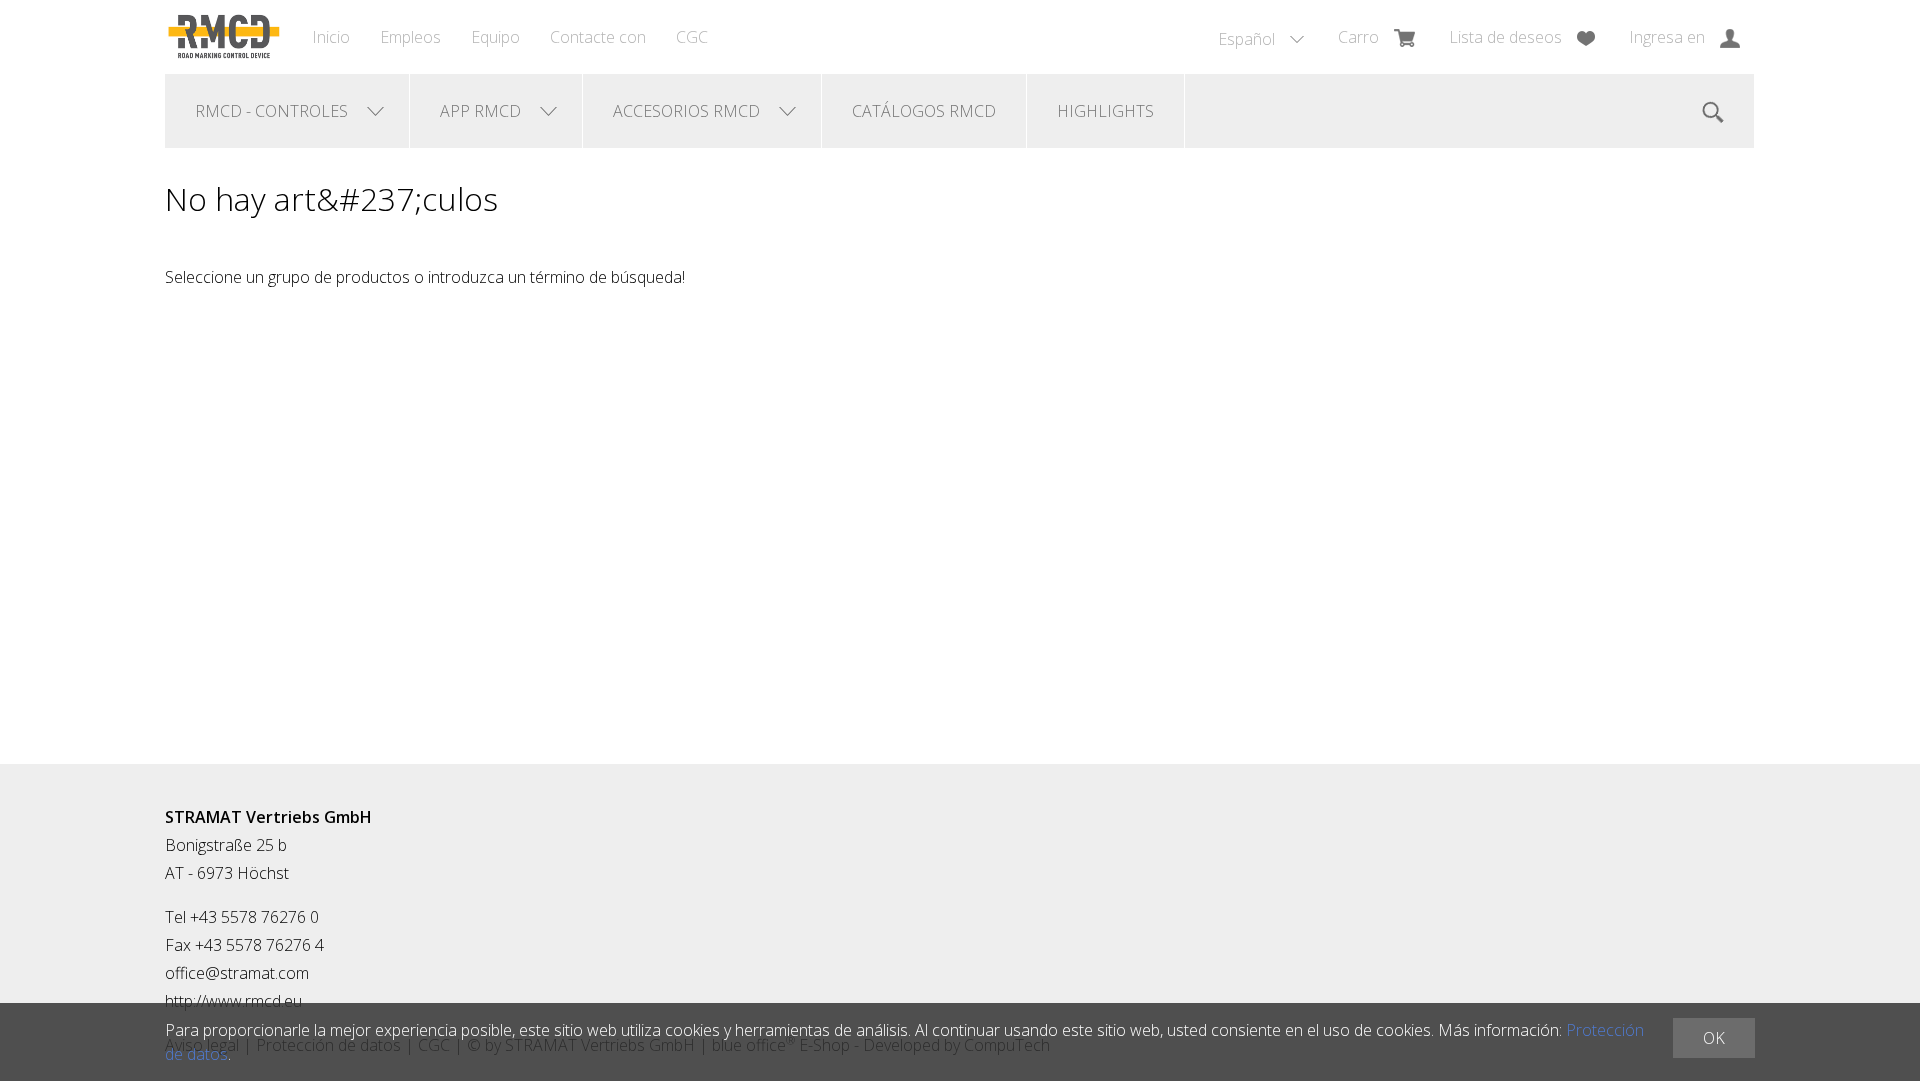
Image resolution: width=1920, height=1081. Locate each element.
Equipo (495, 37)
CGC (692, 37)
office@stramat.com (237, 973)
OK (1714, 1038)
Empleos (410, 37)
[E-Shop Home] (223, 37)
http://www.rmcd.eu (233, 1001)
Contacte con (598, 37)
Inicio (331, 37)
